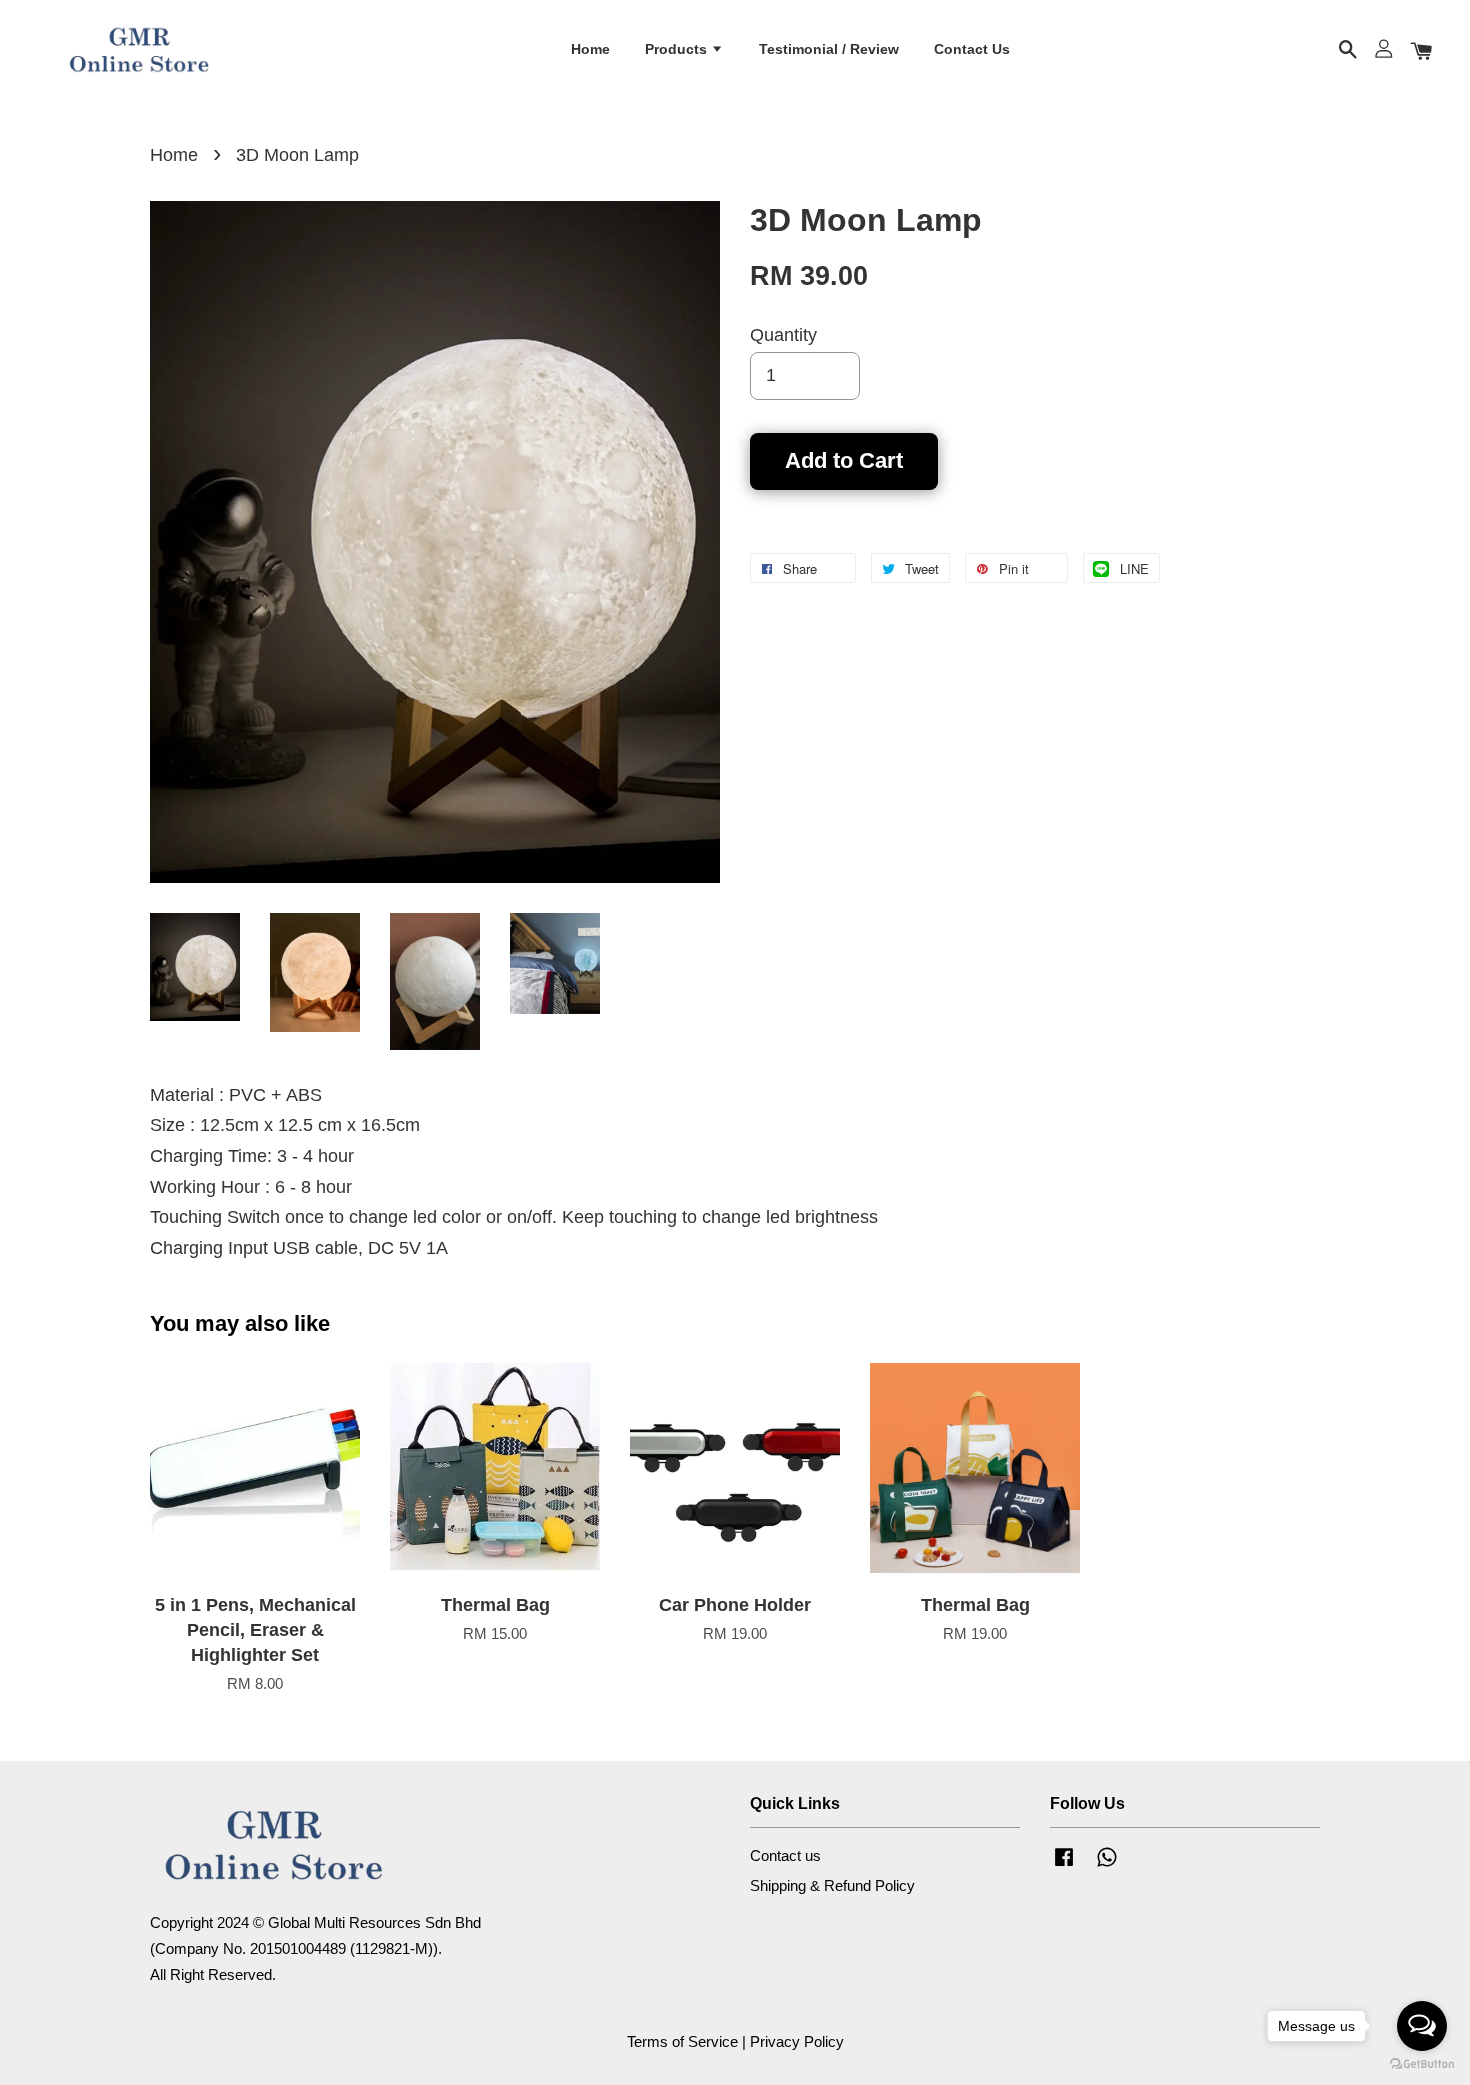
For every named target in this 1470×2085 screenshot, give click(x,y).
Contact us (785, 1855)
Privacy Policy (797, 2041)
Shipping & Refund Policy (832, 1885)
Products (678, 49)
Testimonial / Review (829, 49)
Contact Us (972, 49)
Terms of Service (682, 2041)
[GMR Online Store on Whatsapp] (1107, 1865)
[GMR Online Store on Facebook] (1064, 1865)
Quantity (783, 335)
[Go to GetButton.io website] (1422, 2064)
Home (590, 49)
